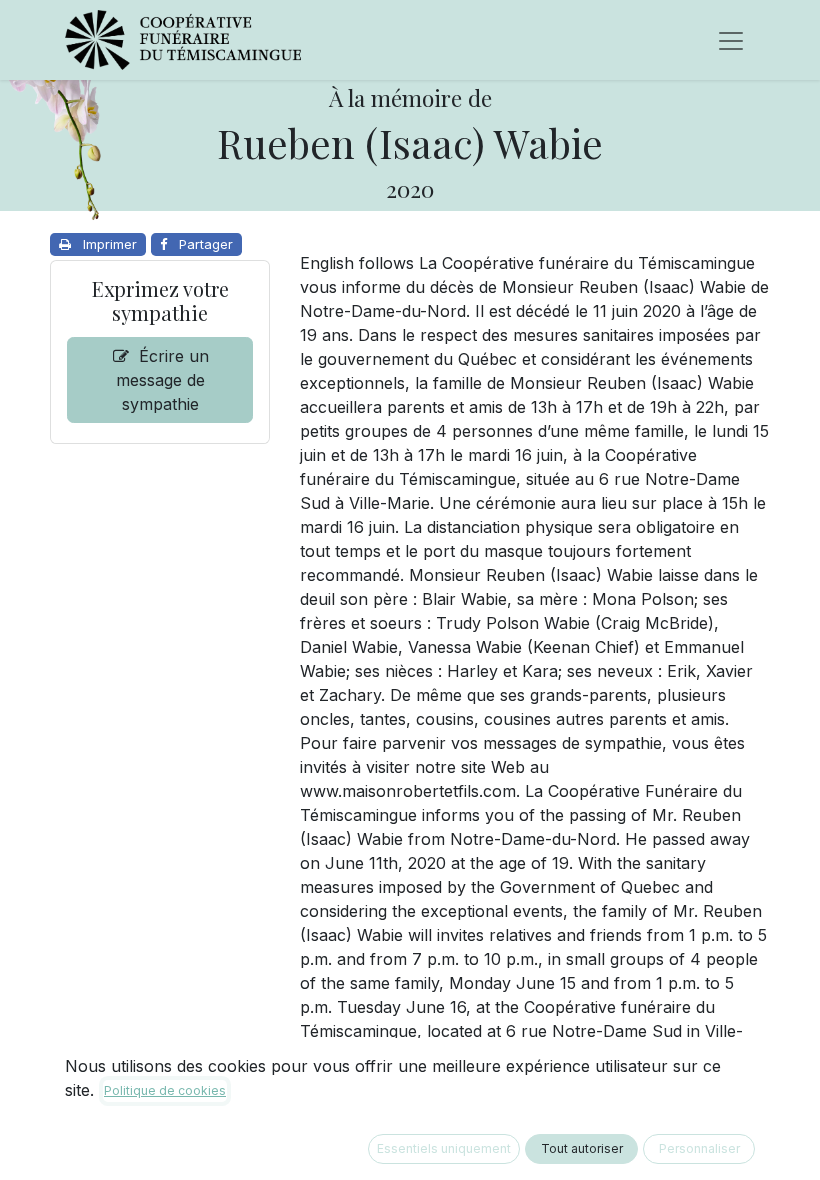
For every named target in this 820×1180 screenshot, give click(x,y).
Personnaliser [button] (699, 1148)
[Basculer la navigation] (731, 40)
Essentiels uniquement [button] (444, 1148)
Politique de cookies (165, 1090)
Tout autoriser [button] (582, 1148)
